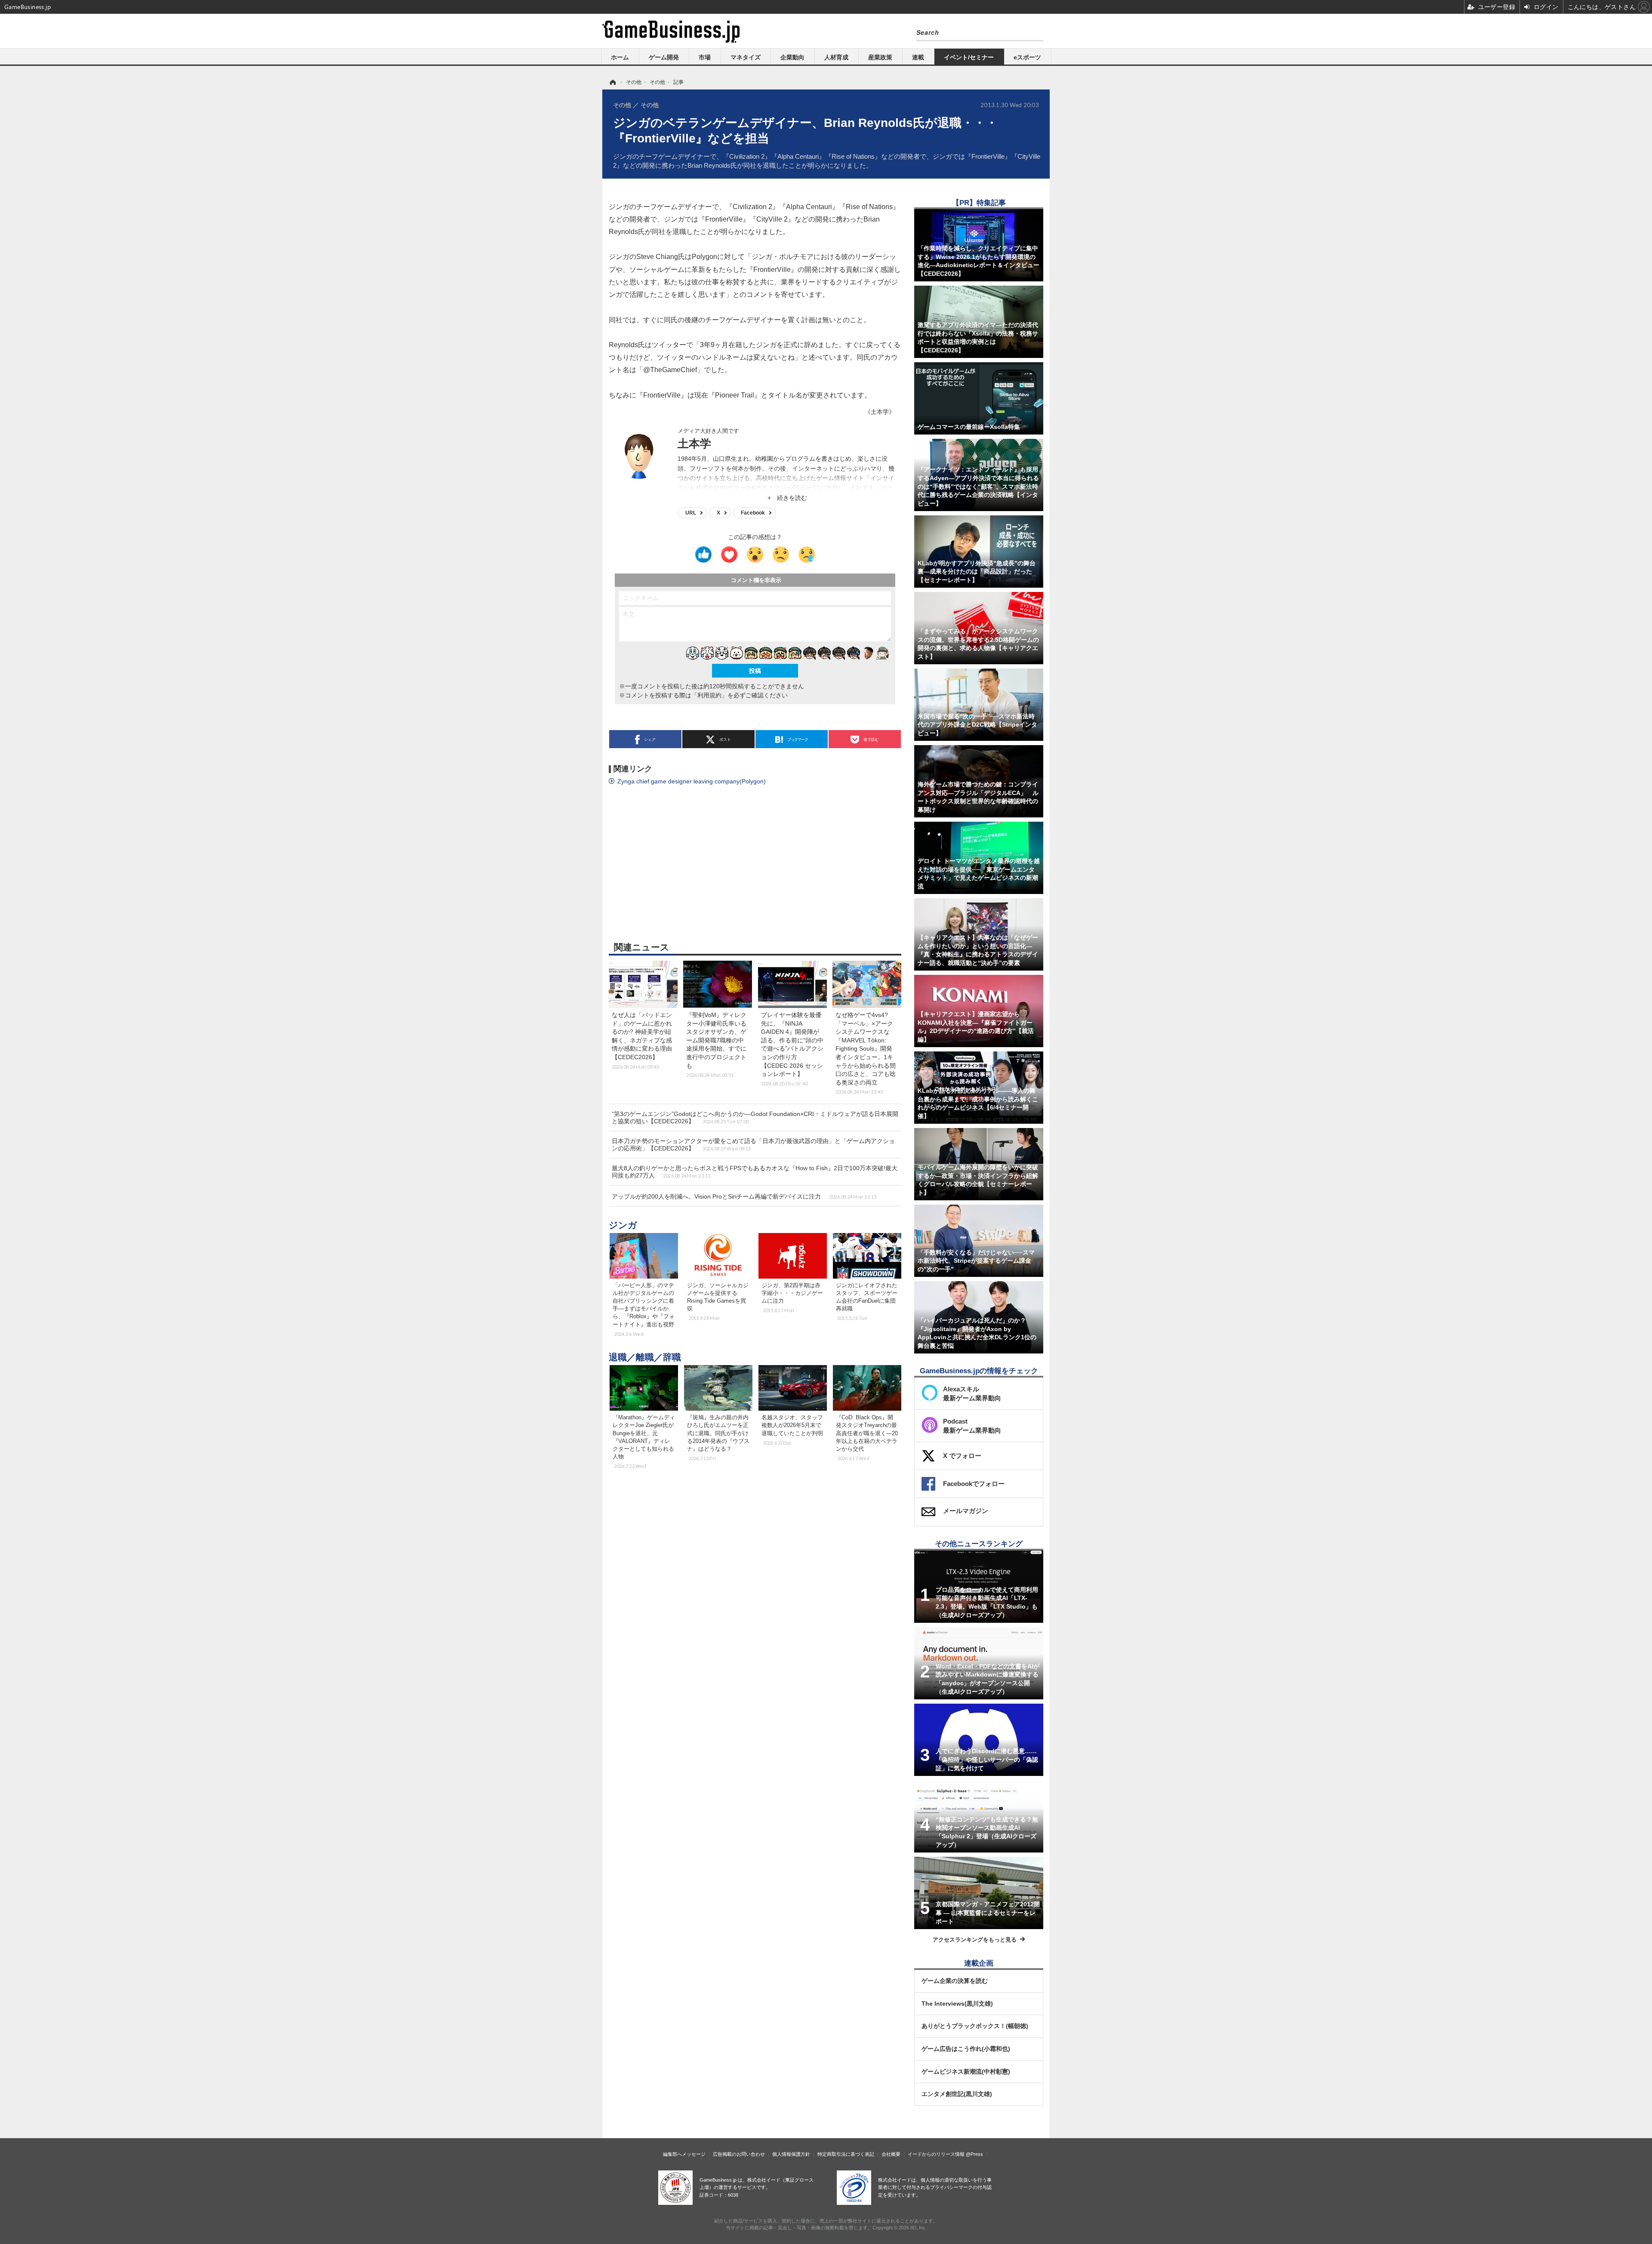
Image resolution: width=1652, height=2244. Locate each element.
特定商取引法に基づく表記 (846, 2154)
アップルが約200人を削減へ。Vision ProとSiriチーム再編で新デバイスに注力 (744, 1196)
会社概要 (891, 2154)
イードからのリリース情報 (936, 2154)
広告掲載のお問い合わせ (739, 2154)
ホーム (620, 57)
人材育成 (836, 57)
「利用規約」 (709, 695)
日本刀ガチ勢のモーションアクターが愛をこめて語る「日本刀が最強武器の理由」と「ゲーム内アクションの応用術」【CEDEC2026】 (753, 1145)
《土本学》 (880, 412)
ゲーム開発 (664, 57)
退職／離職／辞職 (645, 1357)
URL (691, 513)
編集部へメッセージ (684, 2154)
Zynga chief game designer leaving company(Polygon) (692, 781)
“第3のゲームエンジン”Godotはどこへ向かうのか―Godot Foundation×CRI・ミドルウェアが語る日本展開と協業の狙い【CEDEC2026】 (755, 1117)
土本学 (694, 444)
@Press (974, 2154)
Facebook (753, 513)
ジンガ (623, 1225)
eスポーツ (1027, 57)
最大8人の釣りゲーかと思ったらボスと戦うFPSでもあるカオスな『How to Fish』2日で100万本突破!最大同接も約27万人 (755, 1172)
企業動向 (792, 57)
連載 (918, 57)
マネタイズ (746, 57)
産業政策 (880, 57)
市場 (705, 57)
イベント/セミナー (969, 57)
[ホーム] (612, 82)
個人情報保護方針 (791, 2154)
